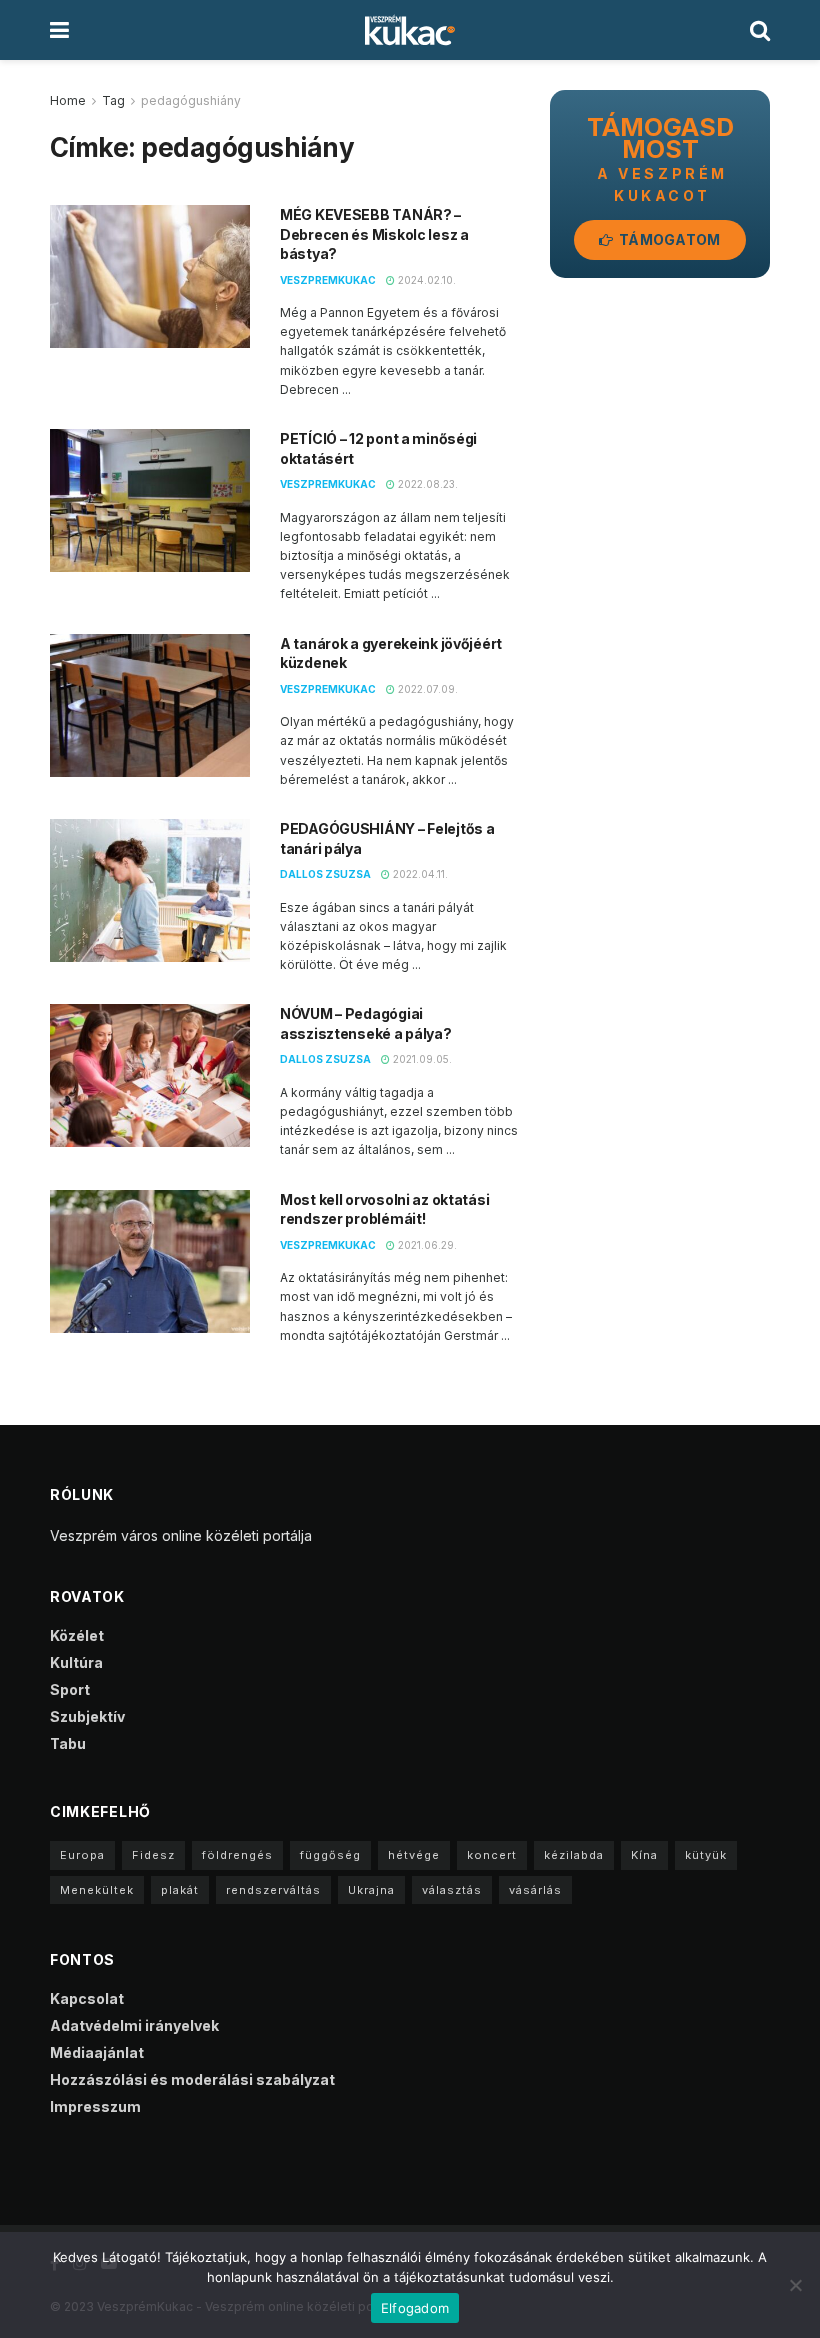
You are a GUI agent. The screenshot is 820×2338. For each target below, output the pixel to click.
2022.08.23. (426, 484)
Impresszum (95, 2106)
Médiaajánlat (97, 2052)
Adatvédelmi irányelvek (134, 2025)
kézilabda (574, 1855)
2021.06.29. (426, 1245)
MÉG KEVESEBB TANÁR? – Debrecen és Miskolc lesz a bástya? (374, 234)
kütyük (706, 1855)
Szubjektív (87, 1716)
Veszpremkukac (328, 280)
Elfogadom (415, 2308)
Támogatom (668, 239)
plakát (180, 1890)
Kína (644, 1855)
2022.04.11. (419, 874)
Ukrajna (371, 1890)
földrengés (237, 1855)
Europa (82, 1855)
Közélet (77, 1635)
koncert (492, 1855)
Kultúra (76, 1662)
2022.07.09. (426, 689)
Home (68, 100)
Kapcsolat (87, 1998)
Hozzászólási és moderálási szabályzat (192, 2079)
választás (452, 1890)
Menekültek (97, 1890)
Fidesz (153, 1855)
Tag (113, 100)
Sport (70, 1689)
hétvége (414, 1855)
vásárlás (535, 1890)
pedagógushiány (191, 100)
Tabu (68, 1743)
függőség (330, 1855)
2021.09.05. (421, 1059)
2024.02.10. (425, 280)
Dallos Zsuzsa (325, 874)
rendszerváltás (273, 1890)
